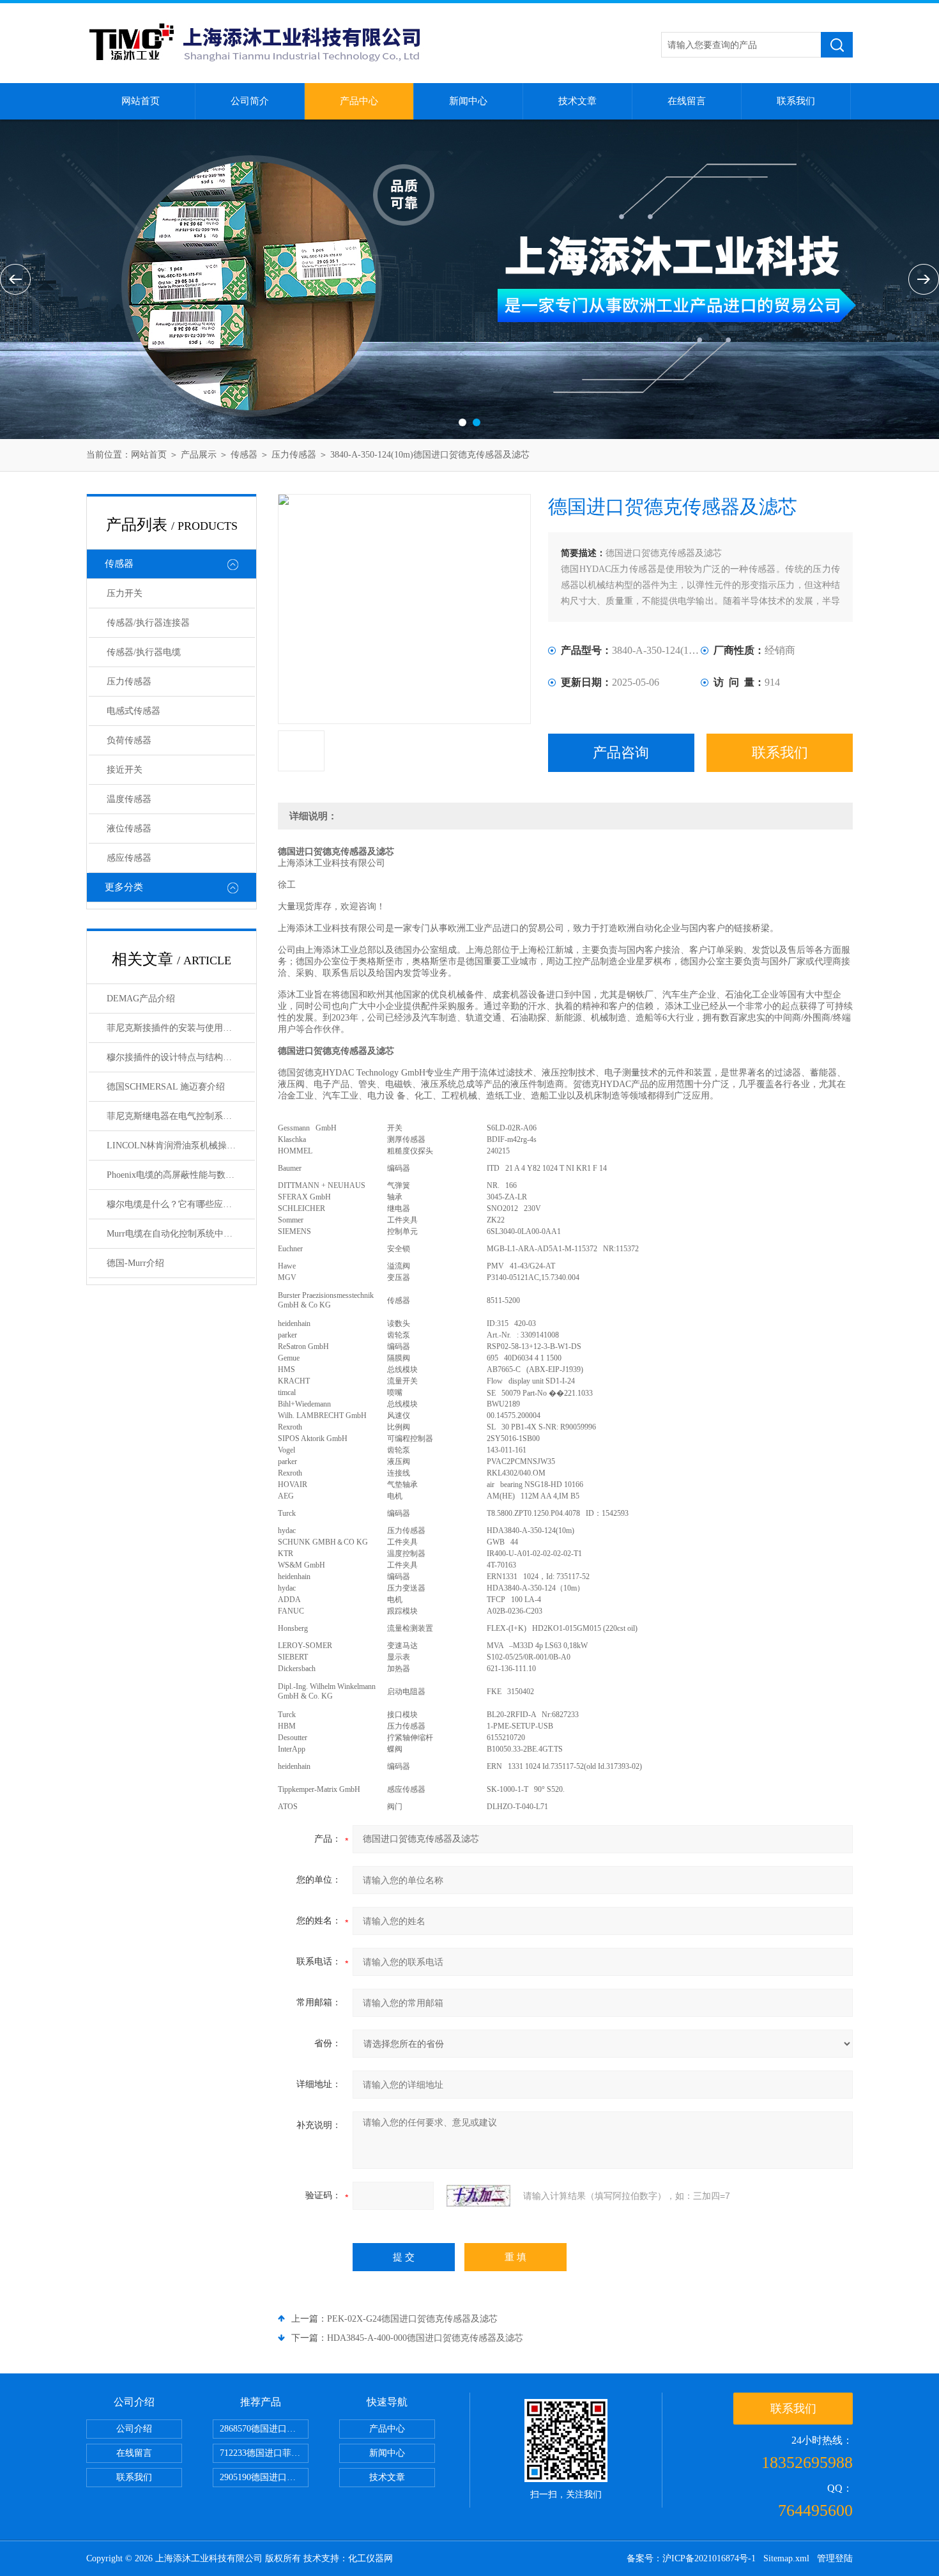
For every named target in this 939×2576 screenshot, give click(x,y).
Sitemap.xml (786, 2558)
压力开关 (125, 593)
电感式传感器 (134, 711)
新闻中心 (468, 101)
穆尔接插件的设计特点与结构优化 (174, 1057)
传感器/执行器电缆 (144, 652)
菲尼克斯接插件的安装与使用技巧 (174, 1028)
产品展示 (199, 455)
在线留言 (687, 101)
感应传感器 (129, 858)
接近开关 (125, 770)
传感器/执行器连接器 (148, 623)
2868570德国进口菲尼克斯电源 (264, 2429)
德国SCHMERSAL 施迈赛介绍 (166, 1087)
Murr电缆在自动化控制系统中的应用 (179, 1234)
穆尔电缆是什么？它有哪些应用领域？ (181, 1204)
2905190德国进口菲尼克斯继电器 (264, 2477)
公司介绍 (134, 2429)
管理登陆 (835, 2558)
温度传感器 (129, 799)
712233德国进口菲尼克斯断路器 (264, 2453)
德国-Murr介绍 (135, 1263)
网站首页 (141, 101)
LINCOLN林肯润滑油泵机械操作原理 (180, 1145)
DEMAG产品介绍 (141, 999)
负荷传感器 (129, 740)
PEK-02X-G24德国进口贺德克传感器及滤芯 (412, 2319)
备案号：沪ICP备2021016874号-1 (691, 2558)
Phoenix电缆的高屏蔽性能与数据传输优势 (181, 1175)
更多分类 (124, 887)
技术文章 (577, 101)
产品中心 (359, 101)
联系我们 (796, 101)
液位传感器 (129, 829)
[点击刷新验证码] (478, 2196)
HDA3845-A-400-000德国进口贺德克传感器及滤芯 (425, 2338)
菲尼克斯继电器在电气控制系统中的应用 (181, 1116)
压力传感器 (294, 455)
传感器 (244, 455)
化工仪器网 (370, 2558)
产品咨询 (621, 752)
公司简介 (250, 101)
